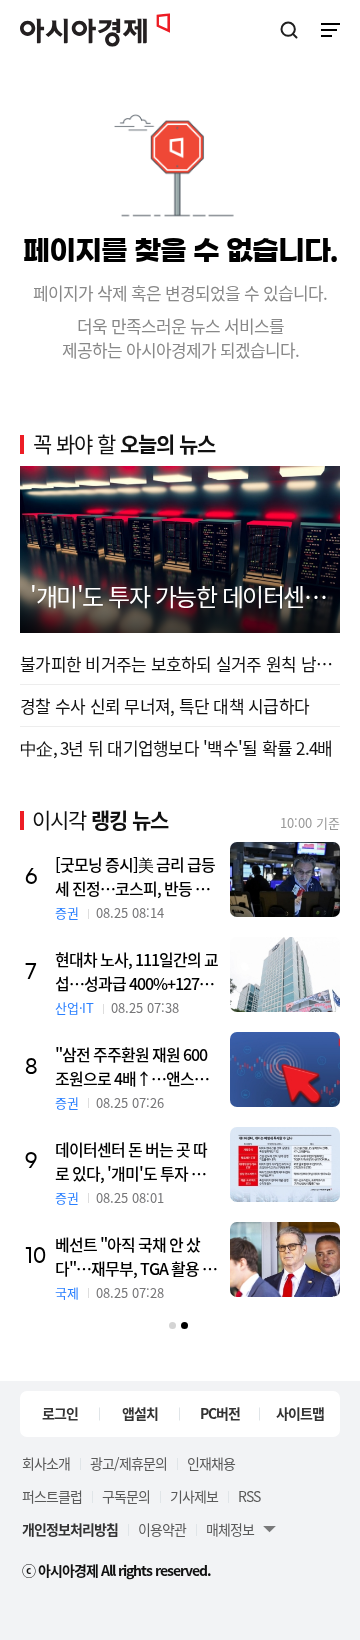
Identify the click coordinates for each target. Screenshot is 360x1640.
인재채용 (211, 1463)
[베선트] (285, 1259)
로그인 (60, 1413)
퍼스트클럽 (52, 1496)
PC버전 (220, 1413)
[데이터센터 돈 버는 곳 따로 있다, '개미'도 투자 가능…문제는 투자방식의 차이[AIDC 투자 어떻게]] (285, 1164)
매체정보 (230, 1529)
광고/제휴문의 (128, 1463)
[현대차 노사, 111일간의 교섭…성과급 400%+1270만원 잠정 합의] (285, 974)
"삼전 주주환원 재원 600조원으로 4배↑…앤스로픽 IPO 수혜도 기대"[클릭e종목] (137, 1066)
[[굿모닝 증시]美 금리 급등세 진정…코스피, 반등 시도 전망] (285, 879)
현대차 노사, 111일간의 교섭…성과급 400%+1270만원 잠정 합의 (136, 971)
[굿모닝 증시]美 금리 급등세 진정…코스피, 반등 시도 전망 (135, 876)
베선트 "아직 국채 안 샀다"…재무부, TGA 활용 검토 (135, 1256)
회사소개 (46, 1463)
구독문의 (126, 1496)
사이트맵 (300, 1413)
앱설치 (140, 1413)
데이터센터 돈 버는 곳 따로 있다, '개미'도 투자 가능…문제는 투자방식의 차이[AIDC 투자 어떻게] (135, 1161)
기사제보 (194, 1496)
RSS (249, 1496)
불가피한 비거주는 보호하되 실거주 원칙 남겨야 (180, 663)
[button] (172, 1325)
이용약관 (162, 1529)
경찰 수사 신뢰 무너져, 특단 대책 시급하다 (164, 705)
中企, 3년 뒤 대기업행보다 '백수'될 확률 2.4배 (176, 747)
